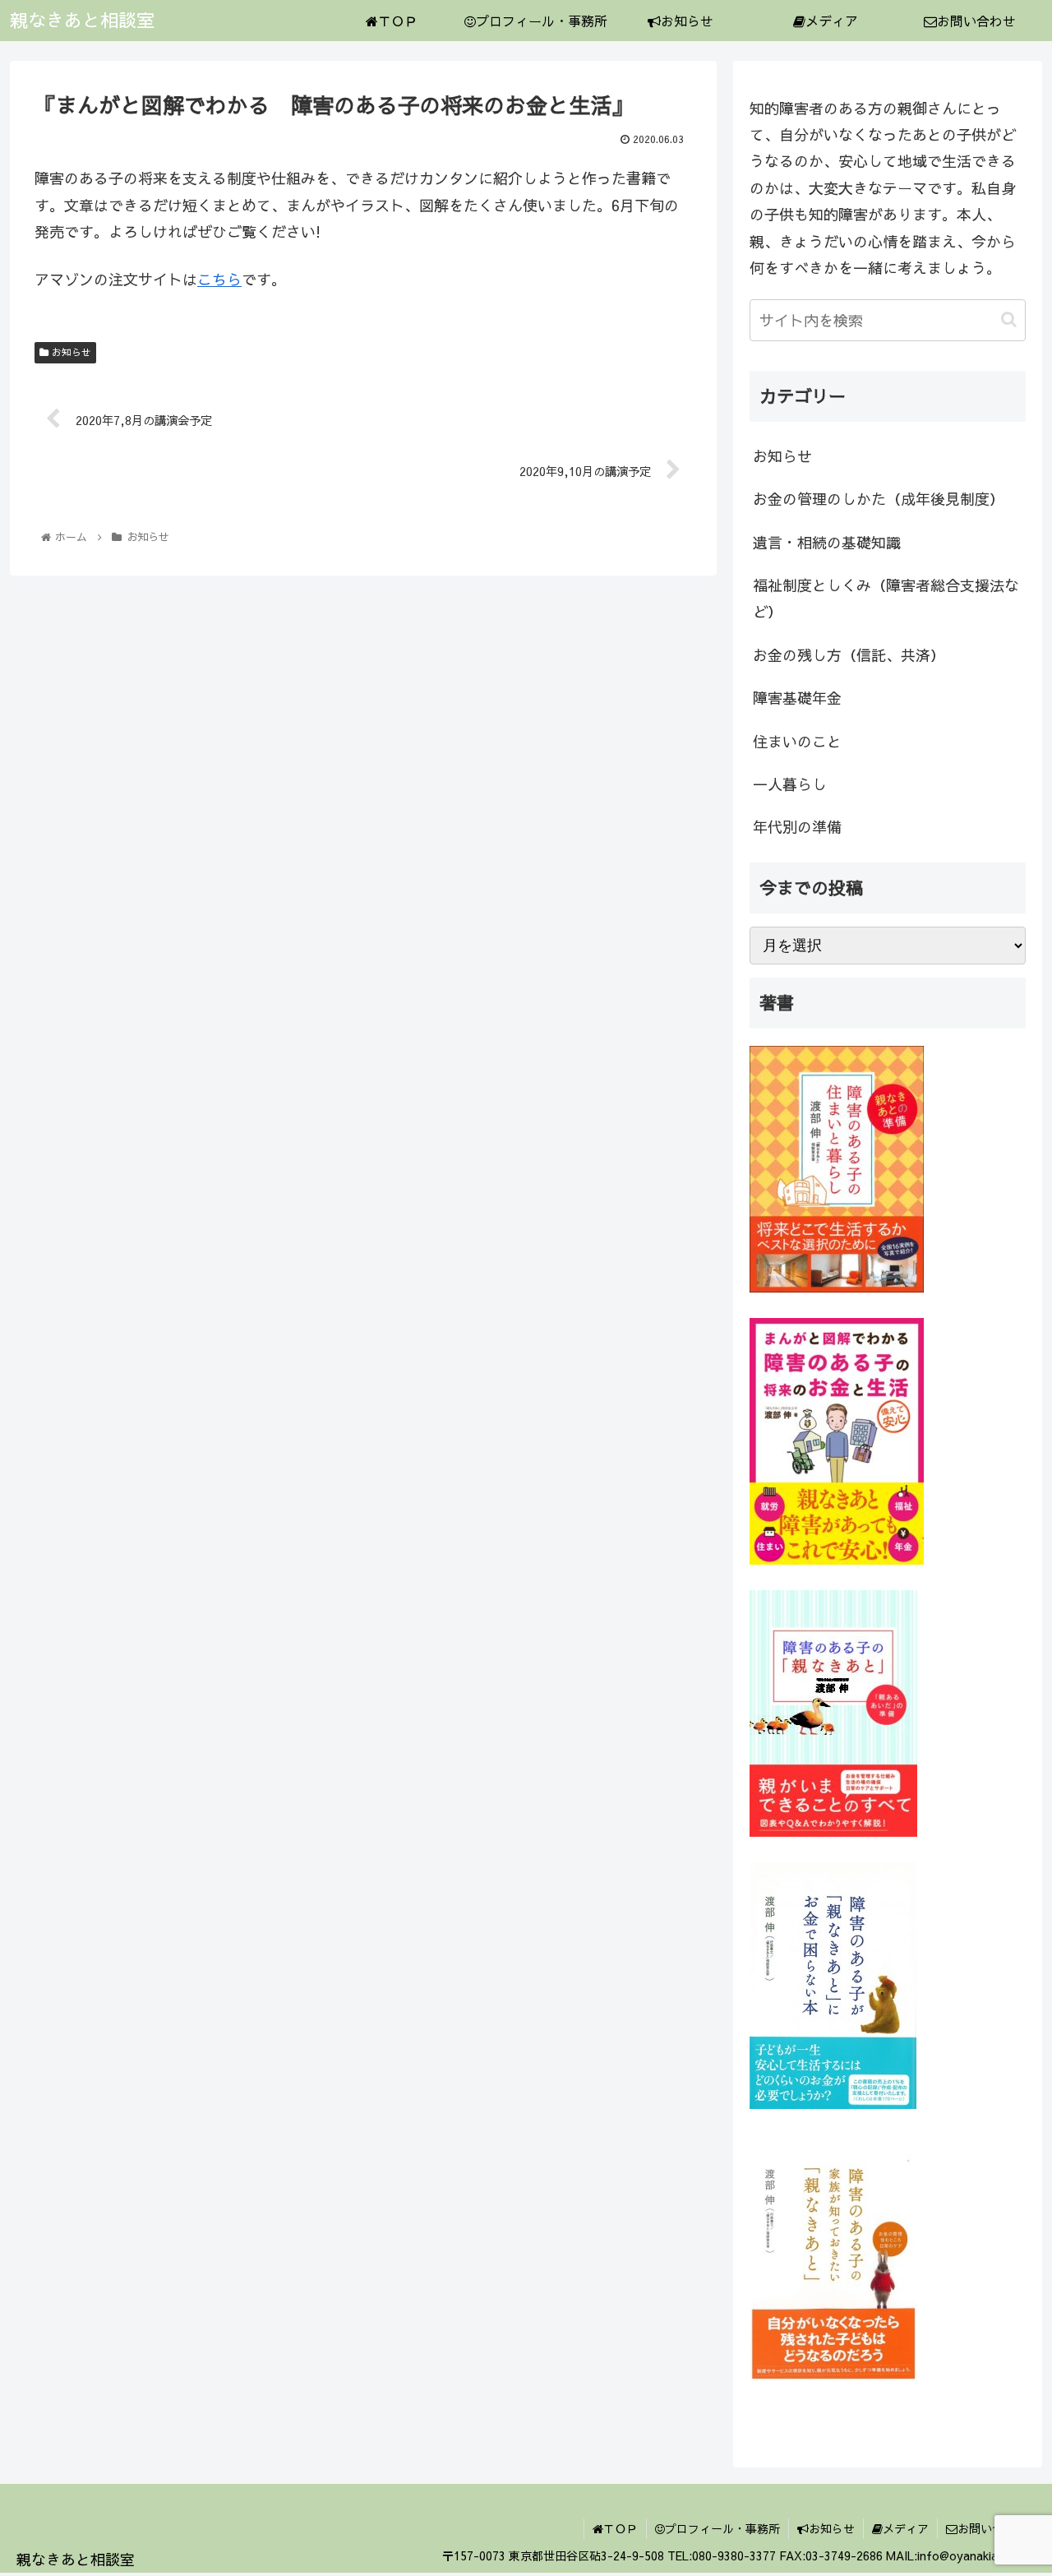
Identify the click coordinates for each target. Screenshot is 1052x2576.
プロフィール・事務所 (722, 2528)
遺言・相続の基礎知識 (827, 542)
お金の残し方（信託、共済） (849, 655)
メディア (906, 2528)
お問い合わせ (992, 2528)
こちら (219, 279)
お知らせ (70, 352)
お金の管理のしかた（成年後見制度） (879, 499)
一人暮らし (790, 784)
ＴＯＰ (621, 2528)
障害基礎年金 (797, 698)
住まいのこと (797, 741)
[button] (1009, 319)
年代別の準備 (797, 827)
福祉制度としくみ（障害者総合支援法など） (886, 598)
